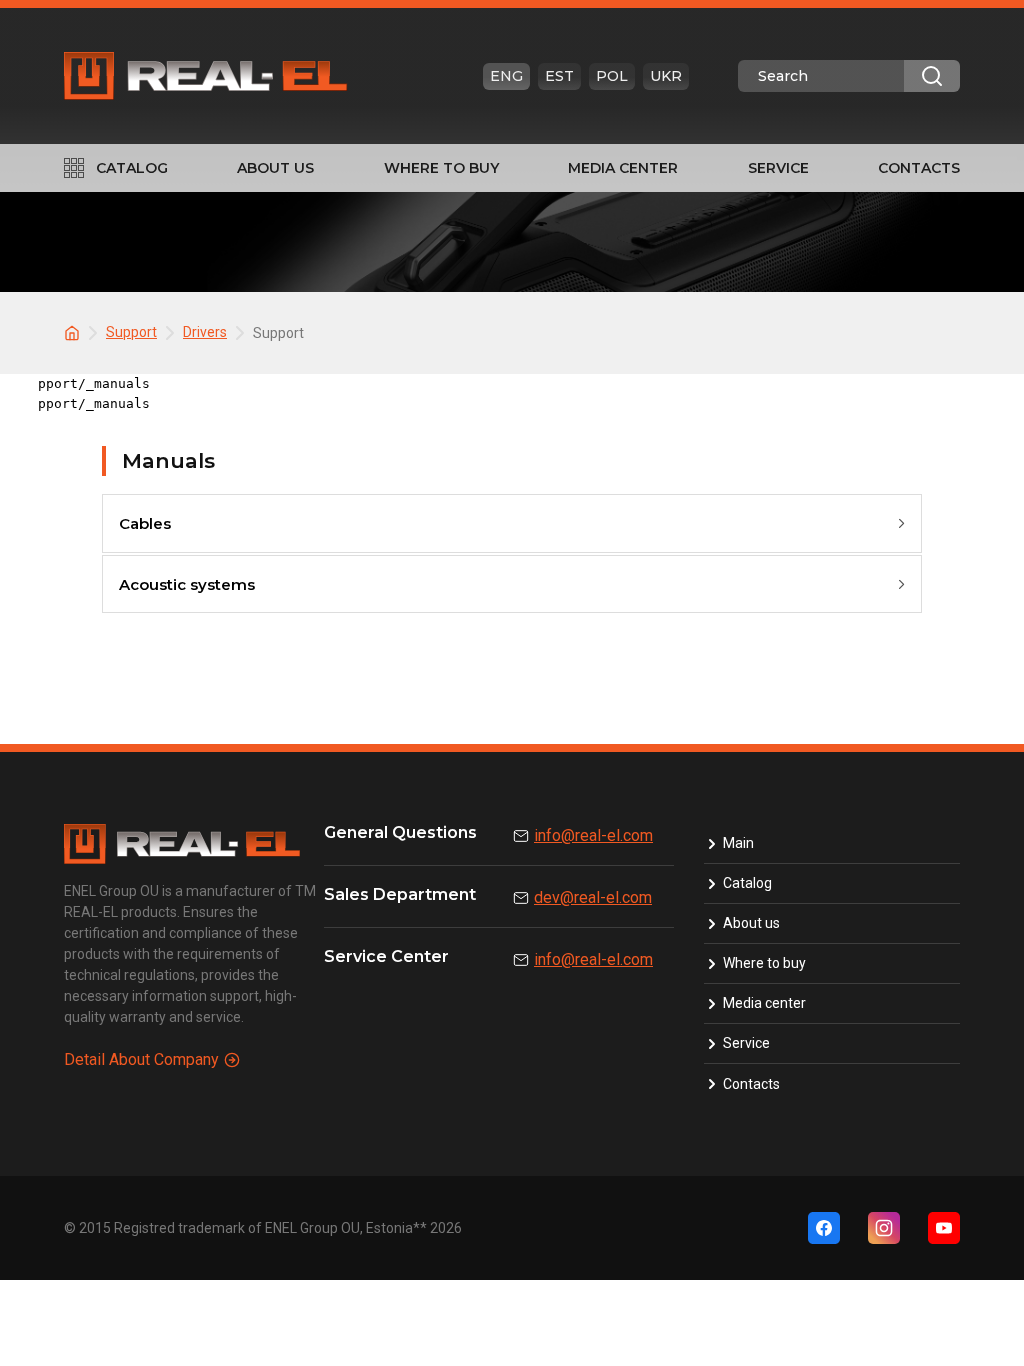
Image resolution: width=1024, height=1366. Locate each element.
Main (738, 843)
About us (275, 168)
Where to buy (441, 168)
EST (559, 76)
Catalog (132, 168)
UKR (666, 76)
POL (612, 76)
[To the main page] (75, 331)
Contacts (919, 168)
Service (778, 168)
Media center (623, 168)
